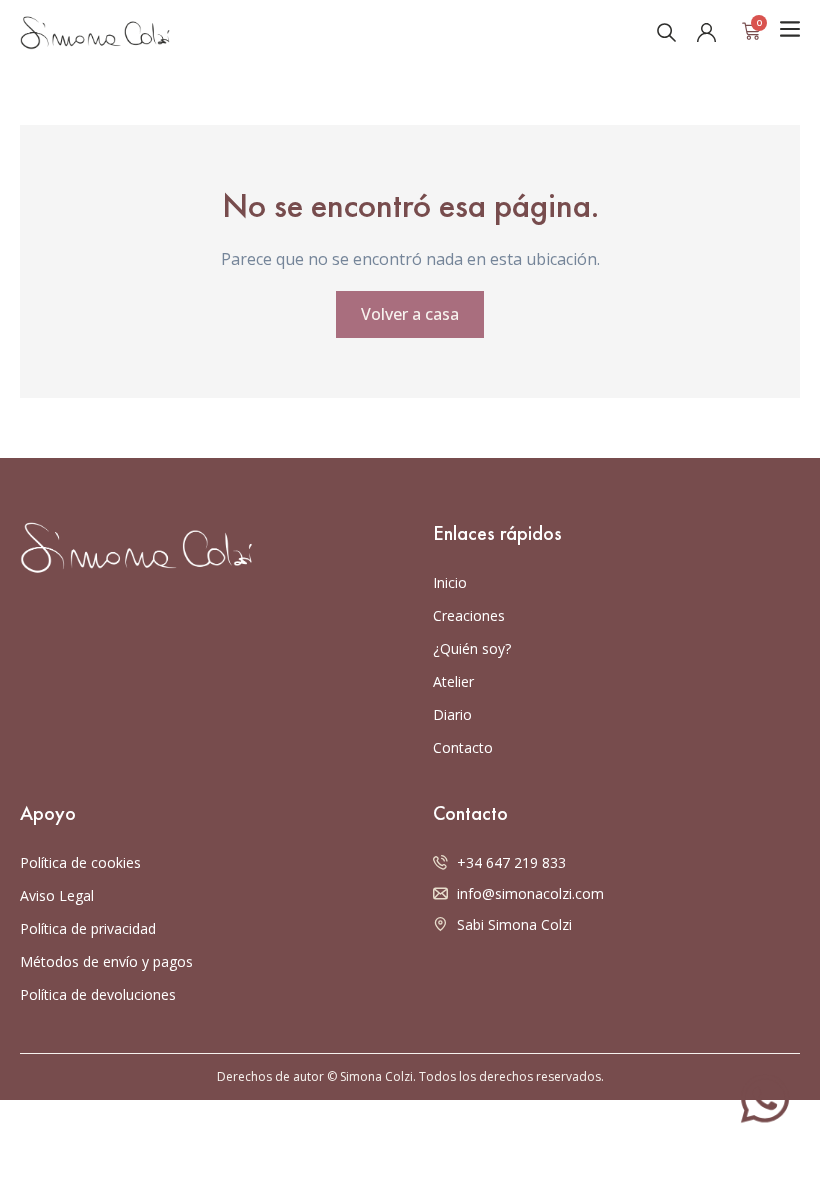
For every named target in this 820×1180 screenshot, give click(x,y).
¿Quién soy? (472, 648)
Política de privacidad (88, 928)
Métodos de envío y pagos (106, 961)
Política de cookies (80, 862)
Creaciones (469, 615)
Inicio (450, 582)
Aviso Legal (57, 895)
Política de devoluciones (98, 994)
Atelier (453, 681)
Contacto (463, 747)
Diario (452, 714)
